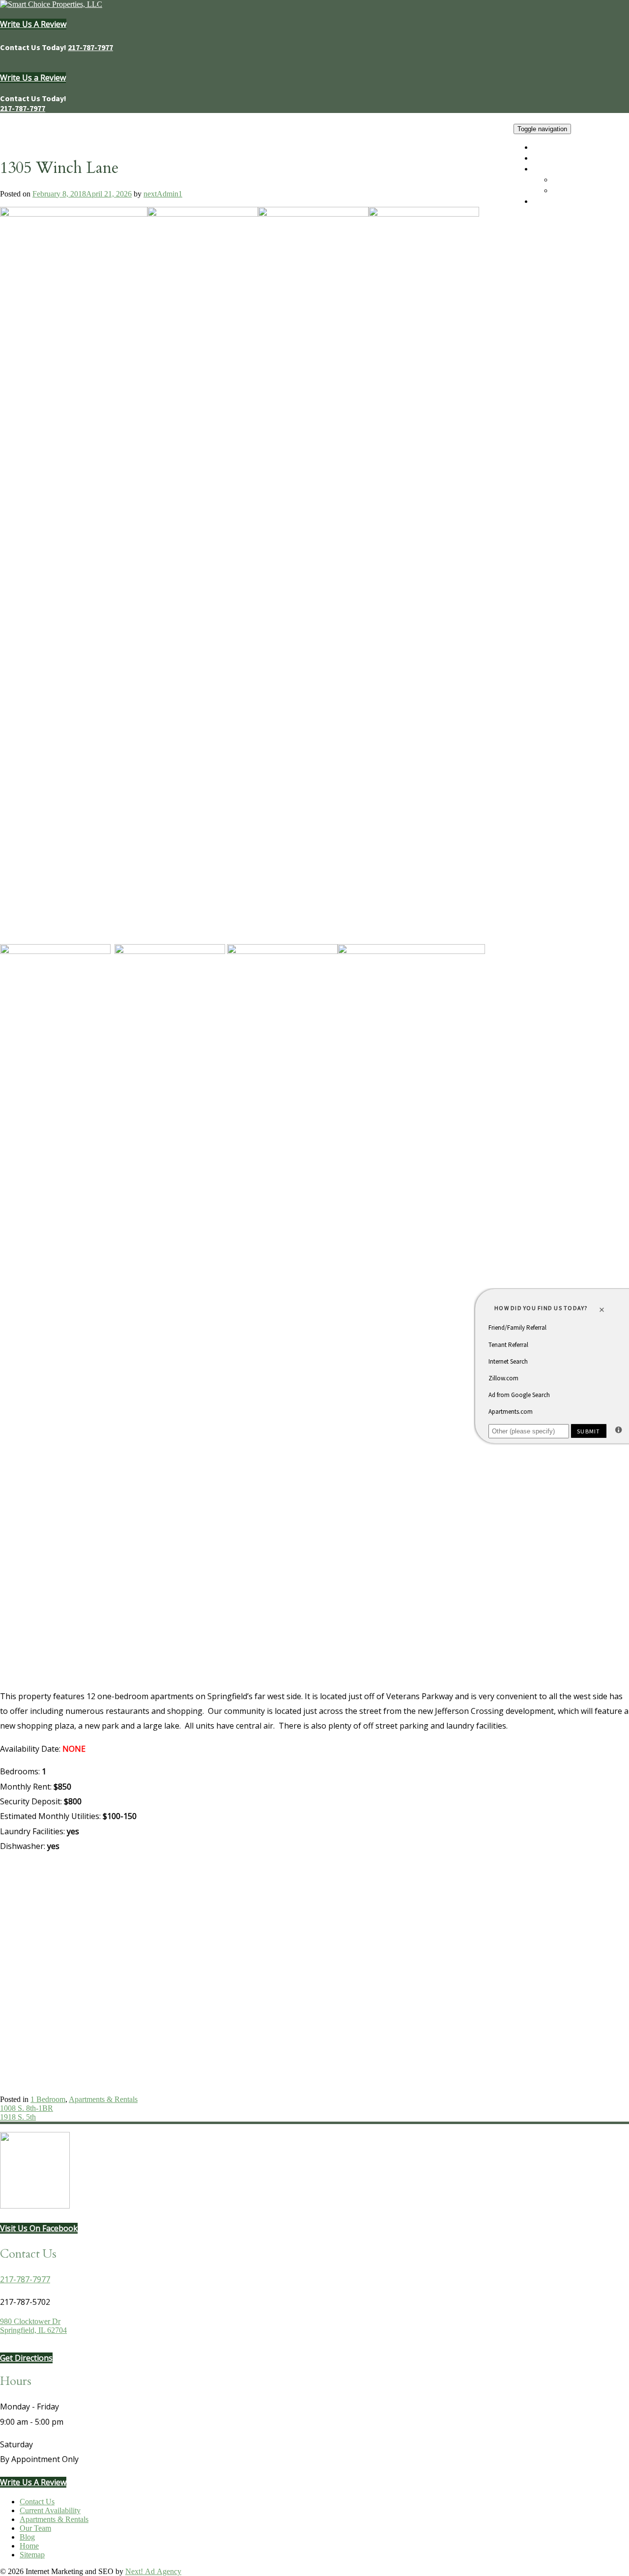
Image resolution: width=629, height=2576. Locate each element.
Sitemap (32, 2555)
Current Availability (588, 180)
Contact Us (553, 201)
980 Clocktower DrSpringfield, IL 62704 (33, 2326)
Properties (551, 169)
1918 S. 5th (18, 2117)
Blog (27, 2537)
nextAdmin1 (163, 194)
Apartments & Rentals (591, 191)
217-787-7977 (90, 47)
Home (544, 147)
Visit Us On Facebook (39, 2228)
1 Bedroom (48, 2099)
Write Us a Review (33, 78)
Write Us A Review (33, 24)
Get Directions (26, 2358)
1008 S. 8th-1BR (27, 2108)
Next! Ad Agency (153, 2571)
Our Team (552, 158)
